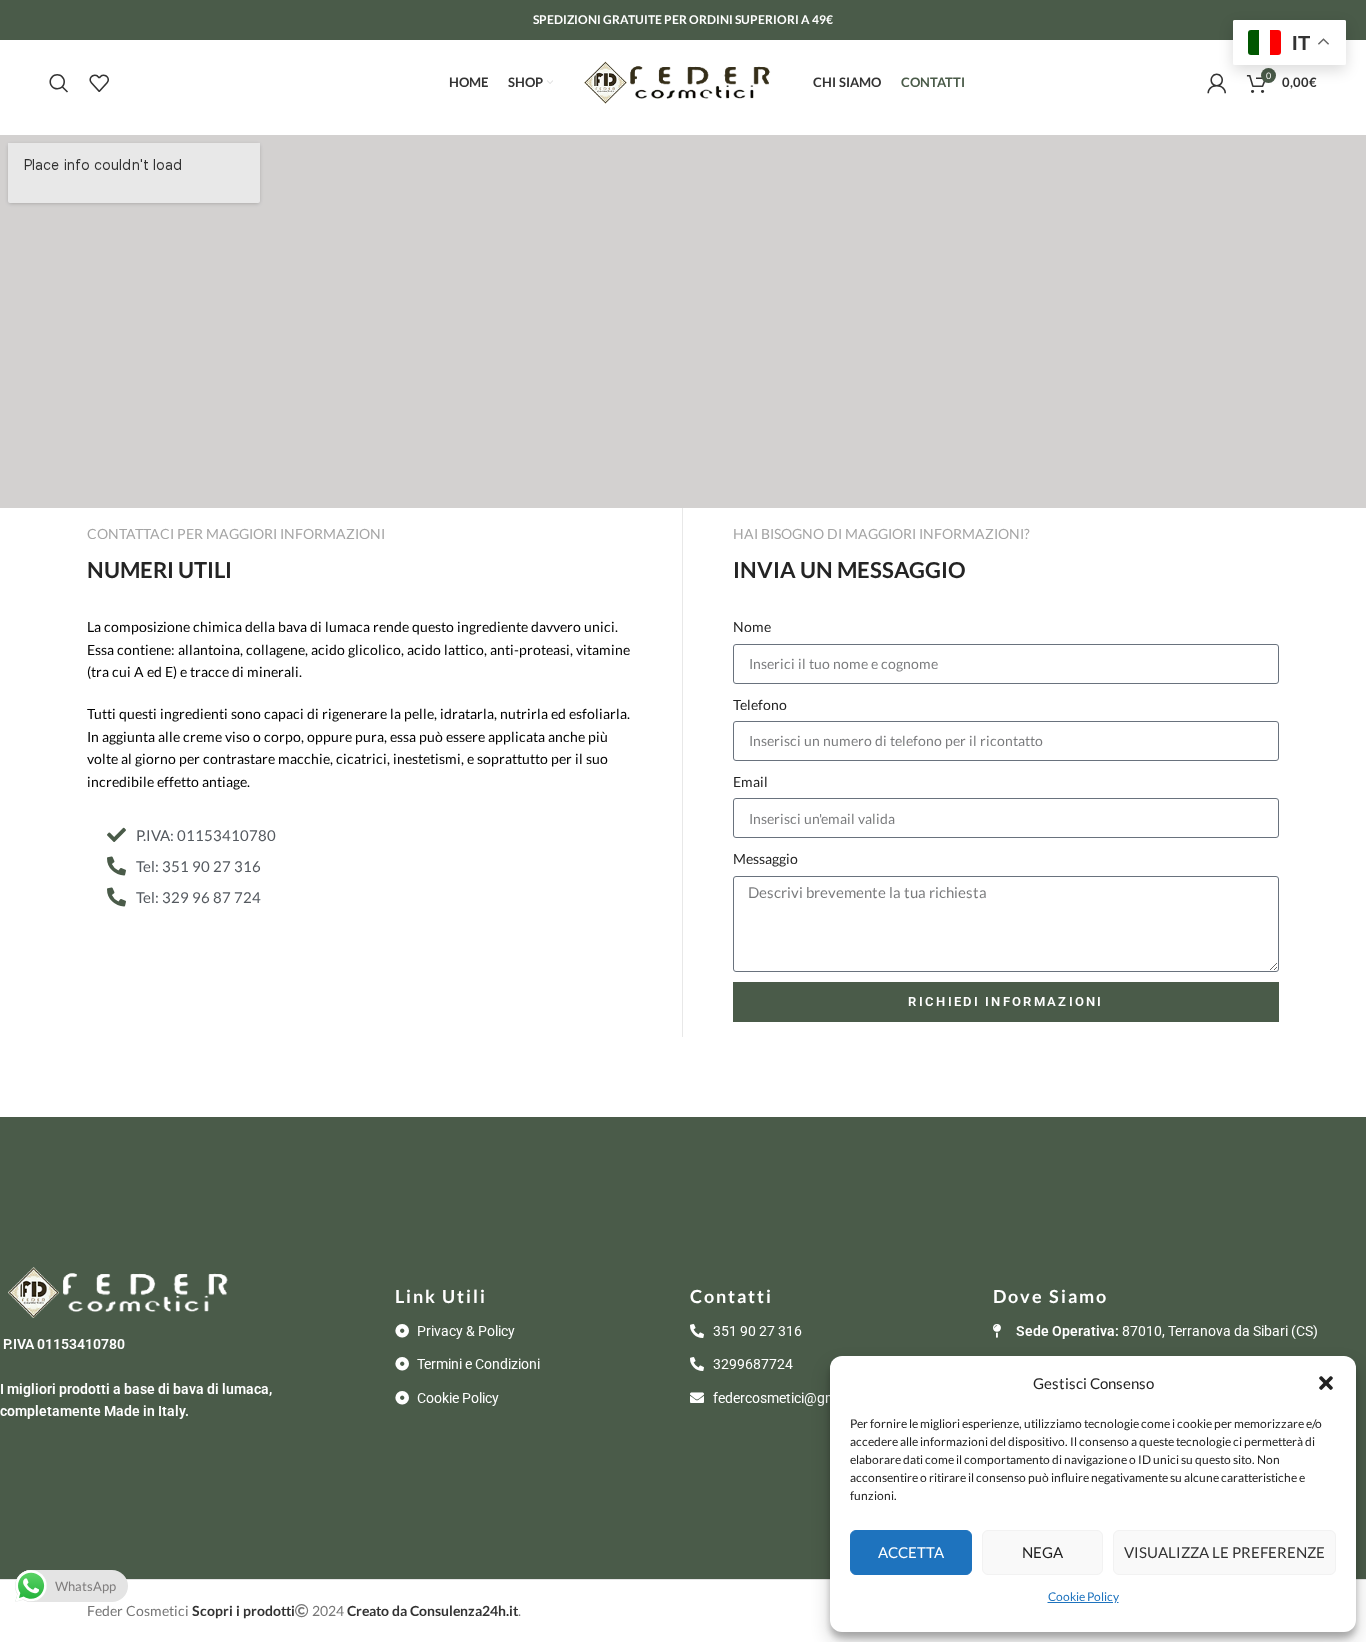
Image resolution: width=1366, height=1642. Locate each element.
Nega (1042, 1552)
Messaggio (765, 858)
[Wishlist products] (99, 83)
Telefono (760, 704)
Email (750, 781)
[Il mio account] (1217, 83)
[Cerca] (59, 83)
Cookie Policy (1083, 1596)
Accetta (911, 1552)
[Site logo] (683, 80)
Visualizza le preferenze (1224, 1552)
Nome (752, 626)
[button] (1326, 1383)
